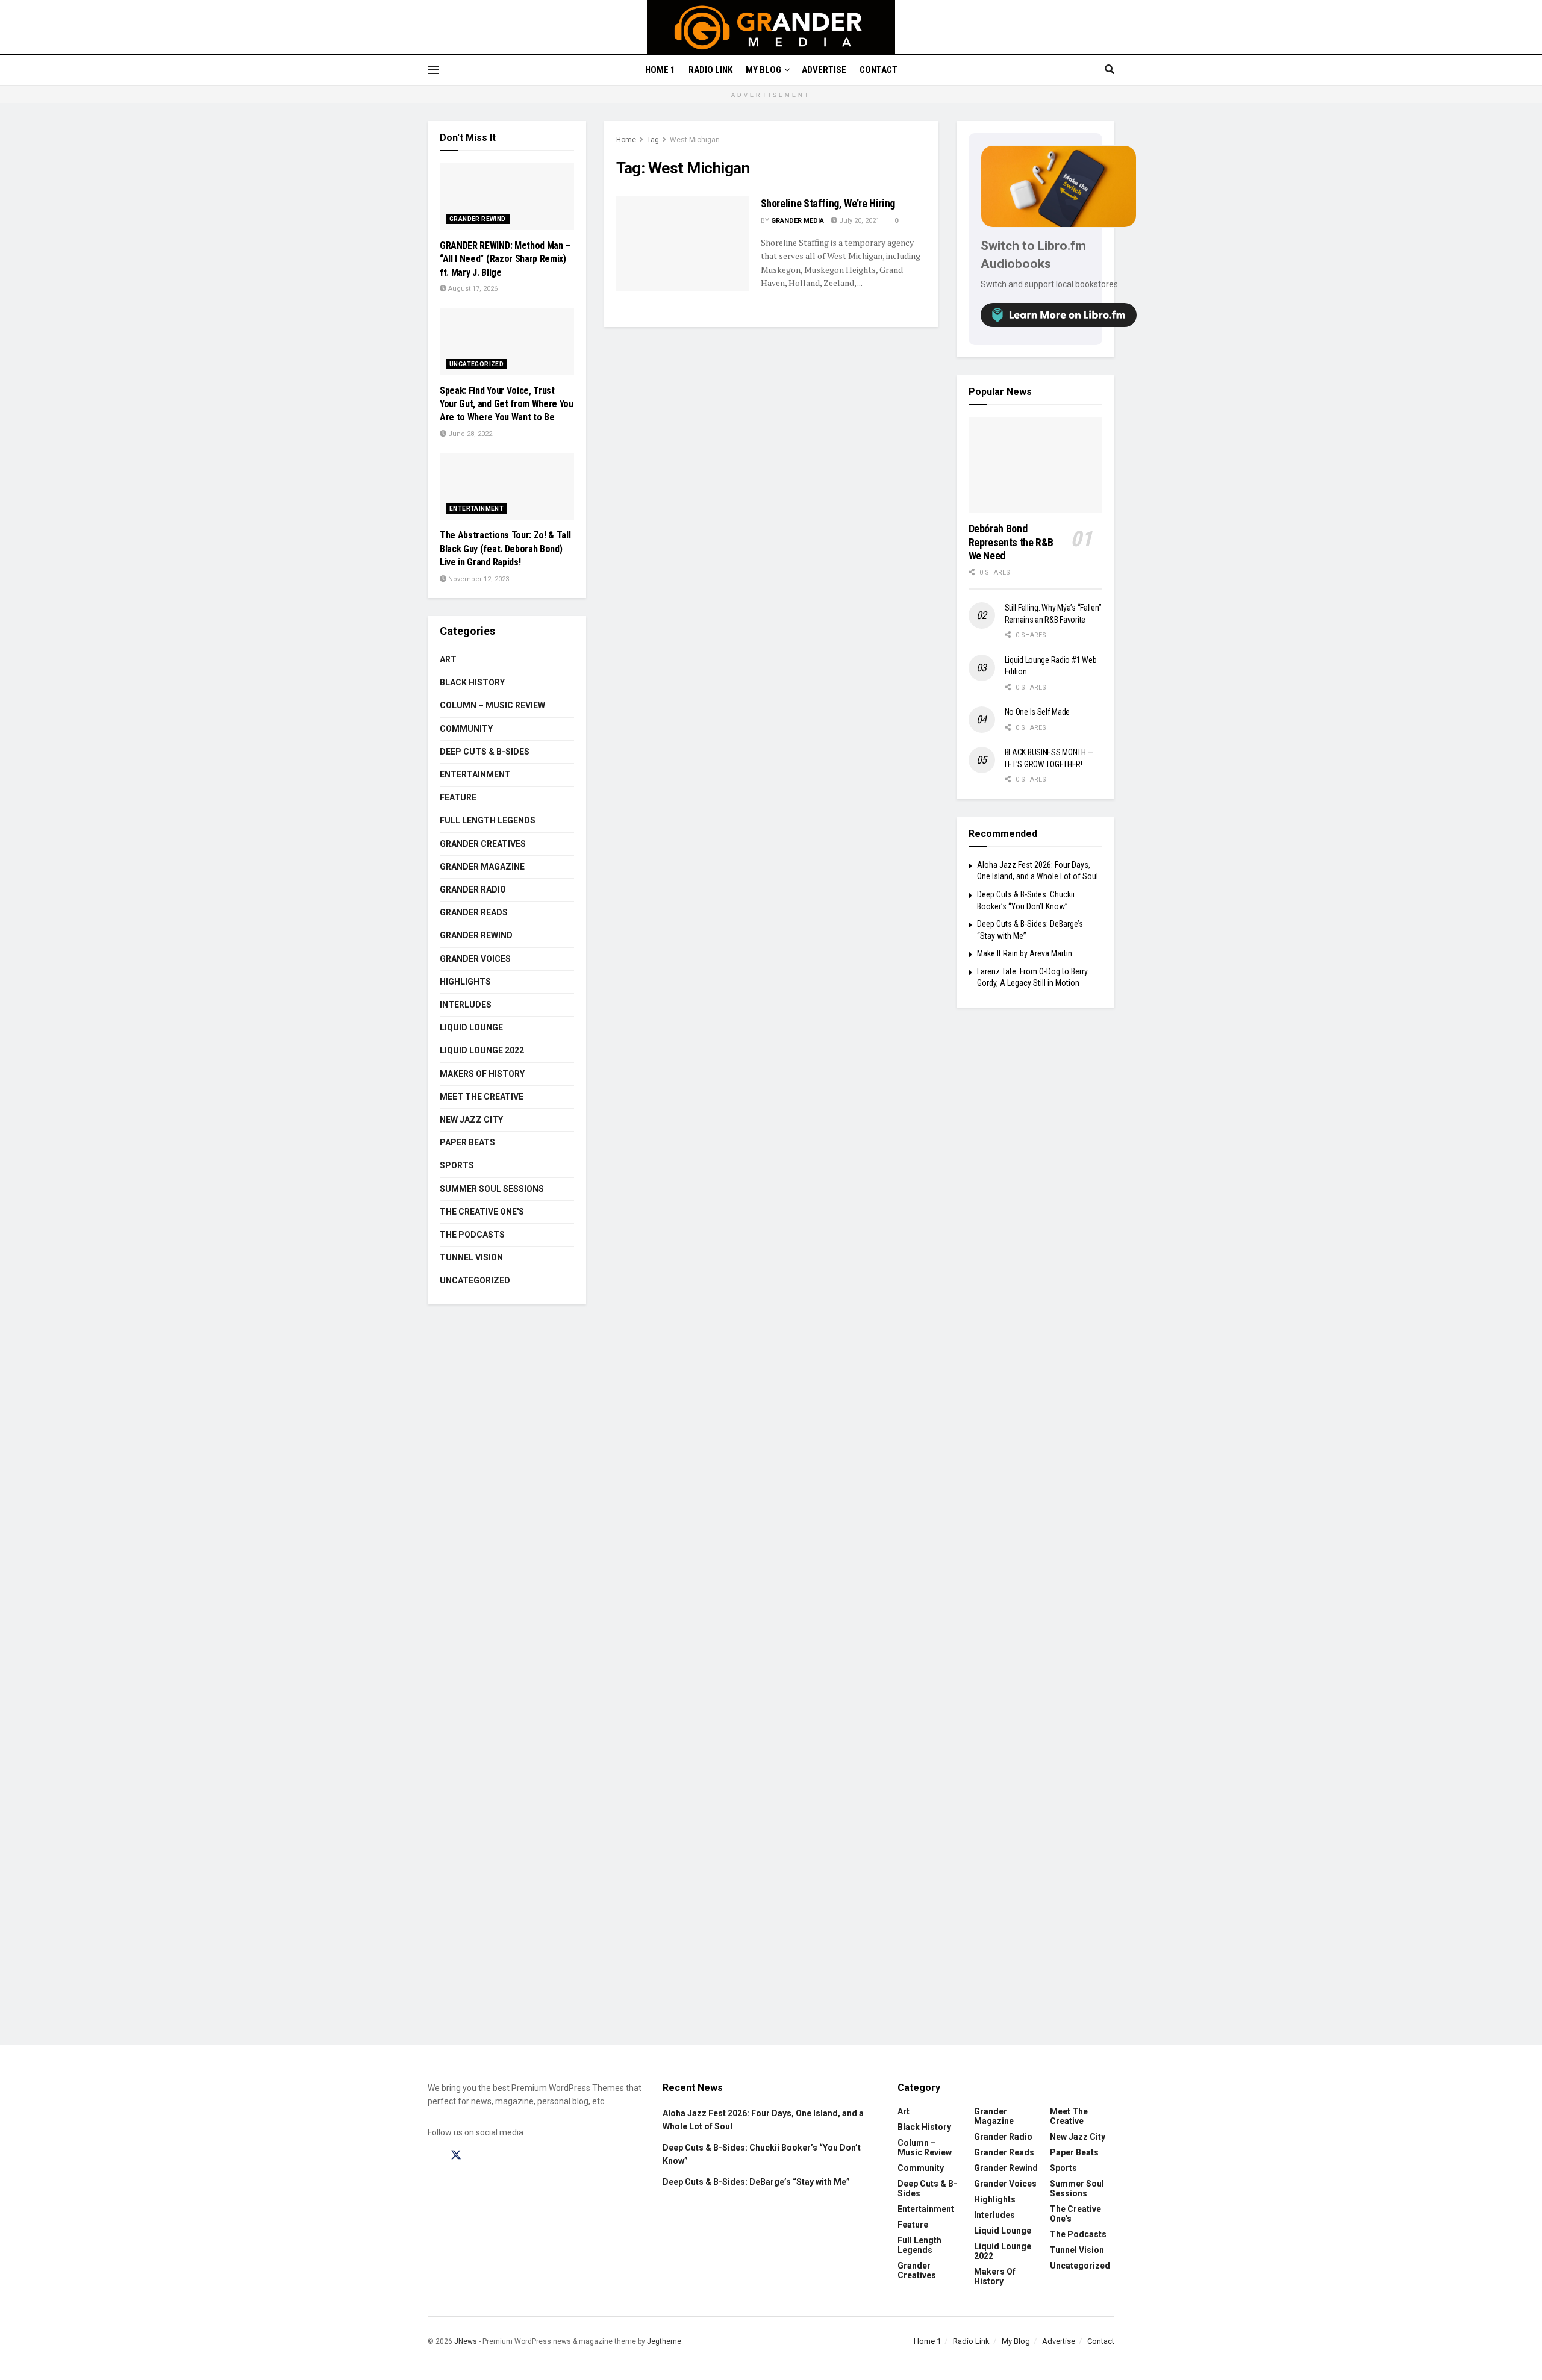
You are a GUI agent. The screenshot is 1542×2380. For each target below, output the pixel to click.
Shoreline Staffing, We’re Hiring (828, 203)
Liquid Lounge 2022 (482, 1050)
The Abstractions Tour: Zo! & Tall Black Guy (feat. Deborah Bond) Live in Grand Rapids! (505, 549)
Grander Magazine (482, 867)
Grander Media (798, 221)
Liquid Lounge (471, 1027)
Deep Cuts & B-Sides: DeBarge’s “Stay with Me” (756, 2182)
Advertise (824, 70)
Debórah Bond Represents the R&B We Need (1011, 542)
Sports (457, 1165)
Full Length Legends (488, 820)
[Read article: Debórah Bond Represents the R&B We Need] (1036, 465)
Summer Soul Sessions (492, 1189)
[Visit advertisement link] (771, 1684)
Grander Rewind (478, 219)
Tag (653, 140)
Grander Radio (473, 889)
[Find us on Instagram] (479, 2155)
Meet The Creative (482, 1097)
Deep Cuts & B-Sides (485, 752)
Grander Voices (475, 959)
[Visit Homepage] (771, 27)
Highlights (465, 982)
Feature (458, 797)
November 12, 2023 (478, 579)
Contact (879, 70)
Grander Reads (474, 912)
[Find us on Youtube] (502, 2155)
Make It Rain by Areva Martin (1025, 953)
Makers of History (482, 1074)
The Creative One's (482, 1212)
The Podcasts (472, 1235)
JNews (466, 2341)
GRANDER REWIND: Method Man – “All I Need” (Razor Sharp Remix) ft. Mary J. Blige (505, 259)
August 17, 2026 (472, 289)
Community (466, 729)
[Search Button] (1110, 70)
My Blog (763, 70)
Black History (472, 682)
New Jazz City (471, 1120)
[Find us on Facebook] (433, 2155)
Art (448, 659)
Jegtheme (664, 2341)
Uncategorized (476, 364)
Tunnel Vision (471, 1257)
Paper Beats (467, 1142)
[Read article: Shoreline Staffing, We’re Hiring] (682, 243)
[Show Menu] (433, 70)
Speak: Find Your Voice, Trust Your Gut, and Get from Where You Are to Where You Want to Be (507, 404)
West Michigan (695, 140)
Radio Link (710, 70)
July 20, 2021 (858, 221)
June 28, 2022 (469, 434)
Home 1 (660, 70)
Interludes (466, 1005)
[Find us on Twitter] (456, 2155)
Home (626, 140)
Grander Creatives (483, 844)
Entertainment (476, 509)
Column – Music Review (492, 705)
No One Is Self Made (1038, 712)
